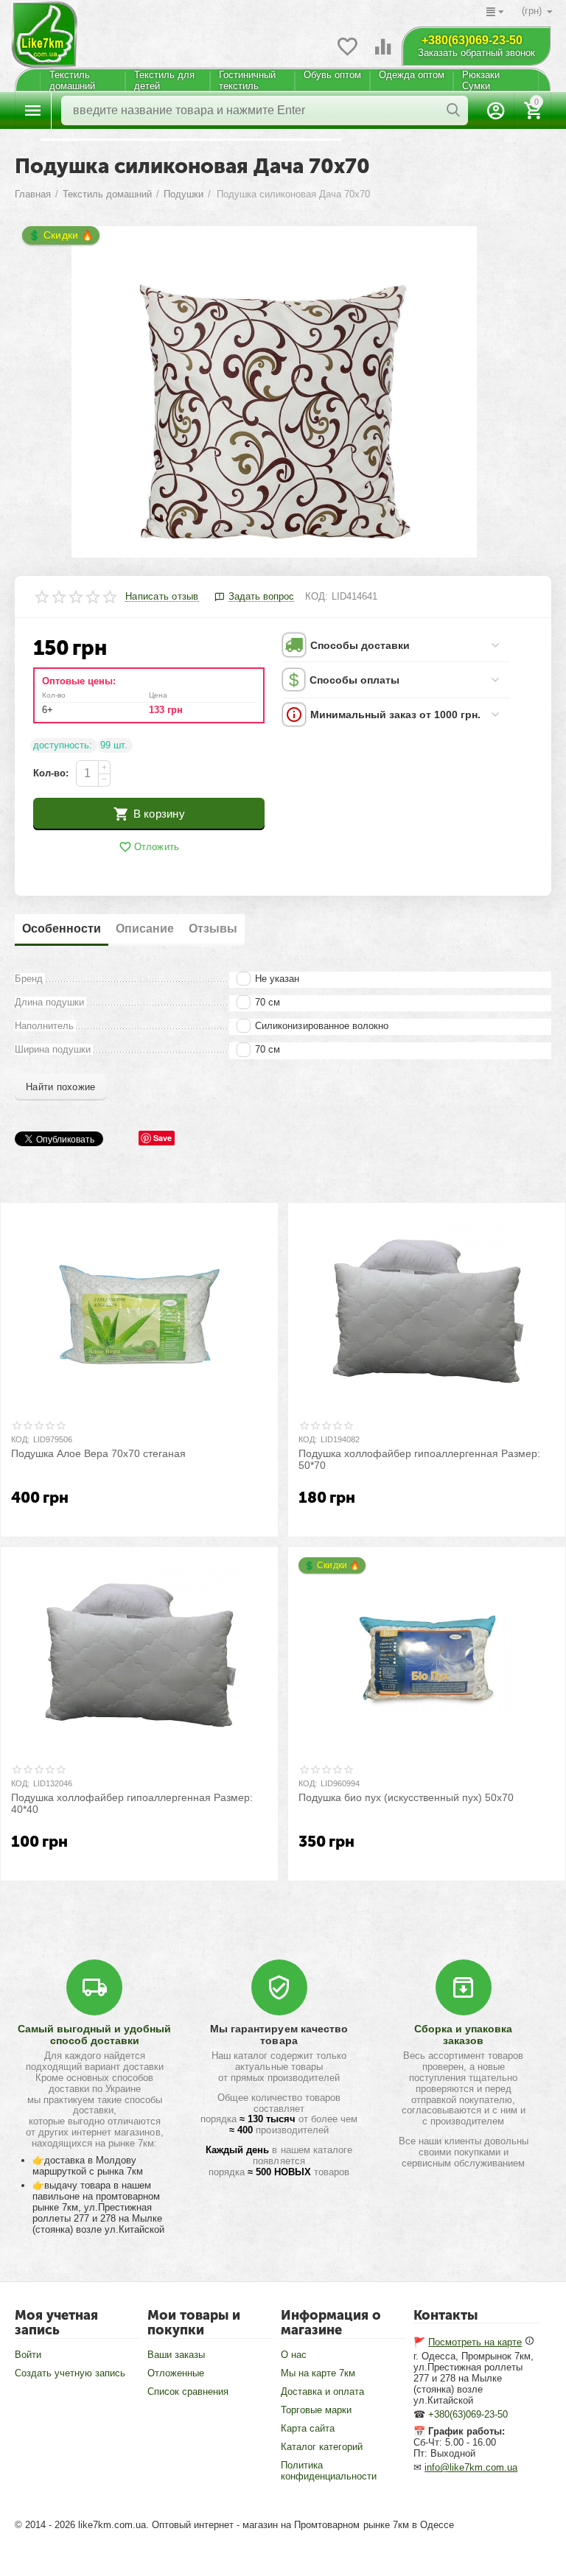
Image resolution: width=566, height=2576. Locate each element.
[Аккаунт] (496, 110)
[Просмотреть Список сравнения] (383, 55)
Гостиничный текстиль (247, 80)
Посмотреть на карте (475, 2342)
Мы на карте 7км (318, 2373)
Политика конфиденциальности (329, 2471)
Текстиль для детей (164, 80)
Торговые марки (316, 2410)
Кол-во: (51, 773)
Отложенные (176, 2373)
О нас (294, 2355)
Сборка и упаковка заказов (463, 2035)
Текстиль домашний (72, 80)
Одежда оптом (412, 75)
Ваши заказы (176, 2355)
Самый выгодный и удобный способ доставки (94, 2035)
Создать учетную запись (70, 2373)
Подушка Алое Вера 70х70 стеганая (98, 1453)
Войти (28, 2355)
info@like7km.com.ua (471, 2467)
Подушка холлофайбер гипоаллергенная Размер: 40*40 (132, 1804)
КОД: (317, 596)
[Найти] (453, 110)
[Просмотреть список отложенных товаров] (347, 55)
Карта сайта (308, 2428)
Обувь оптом (332, 75)
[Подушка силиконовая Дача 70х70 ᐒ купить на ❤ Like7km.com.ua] (274, 392)
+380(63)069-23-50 (472, 40)
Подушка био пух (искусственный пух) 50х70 (406, 1797)
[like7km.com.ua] (44, 28)
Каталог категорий (322, 2447)
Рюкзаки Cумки (481, 80)
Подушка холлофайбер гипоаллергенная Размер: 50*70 (419, 1460)
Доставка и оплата (322, 2391)
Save (163, 1138)
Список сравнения (188, 2391)
